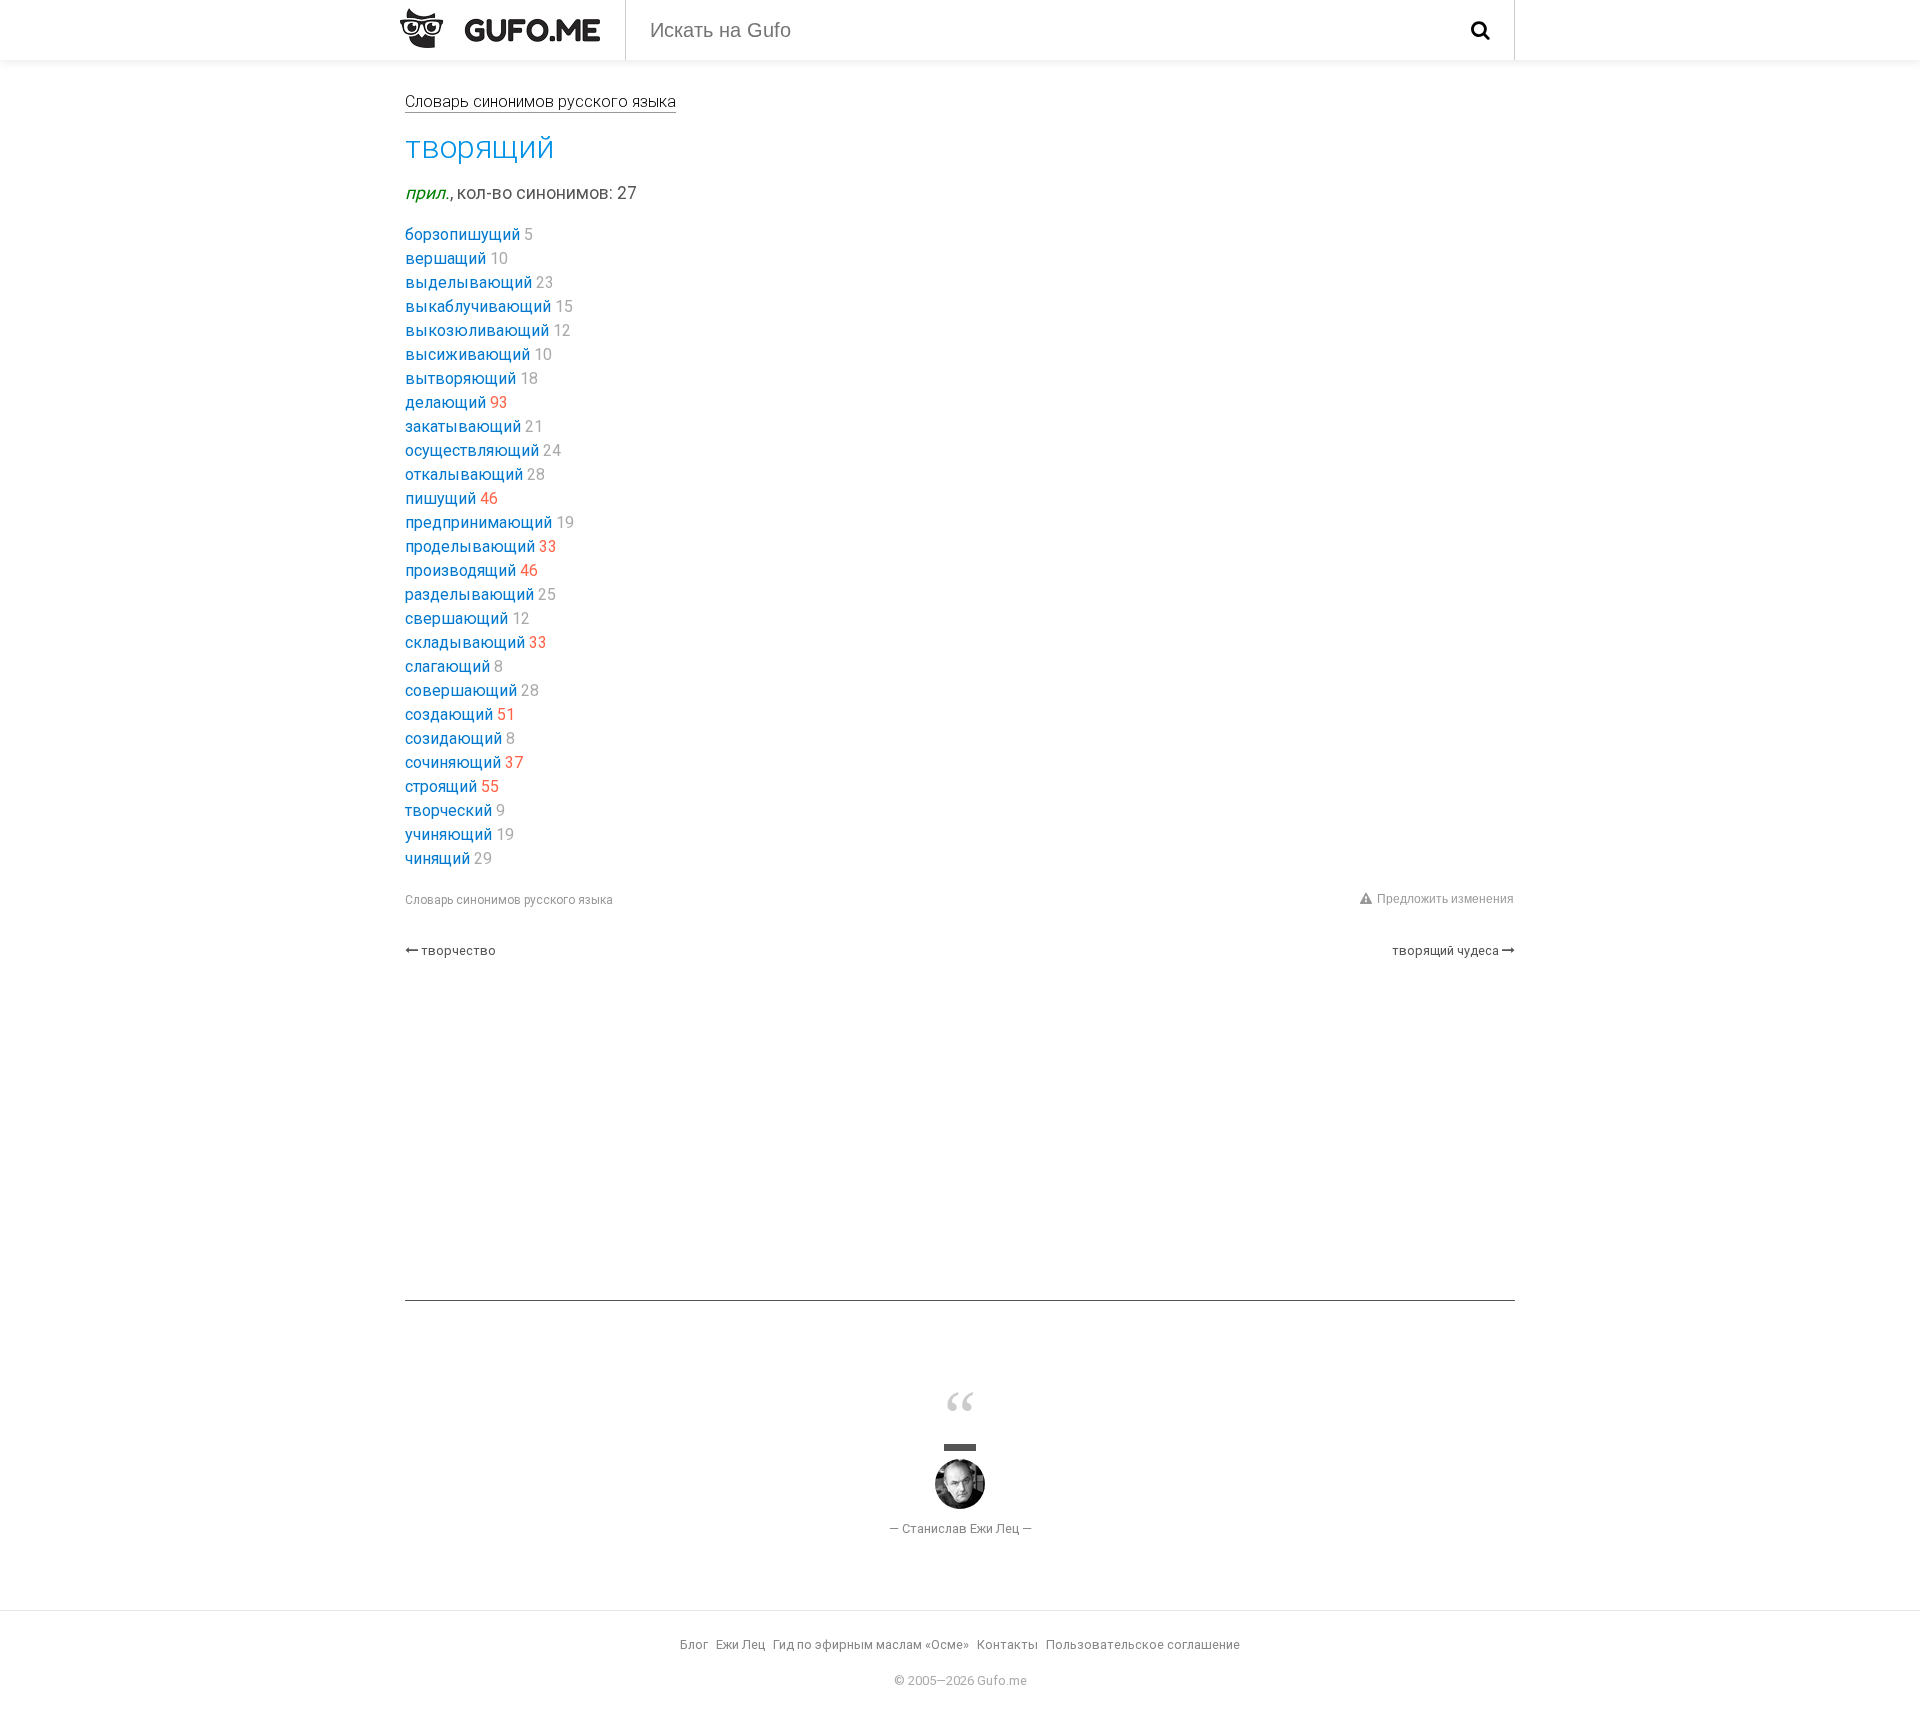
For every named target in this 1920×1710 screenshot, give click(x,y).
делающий (445, 402)
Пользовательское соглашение (1143, 1644)
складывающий (465, 642)
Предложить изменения (1445, 899)
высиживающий (467, 354)
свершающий (456, 618)
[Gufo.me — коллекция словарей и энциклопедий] (500, 28)
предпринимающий (478, 522)
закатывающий (463, 426)
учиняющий (448, 834)
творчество (458, 950)
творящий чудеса (1445, 950)
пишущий (440, 498)
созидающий (453, 738)
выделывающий (468, 282)
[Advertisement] (960, 1130)
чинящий (437, 858)
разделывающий (469, 594)
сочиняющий (453, 762)
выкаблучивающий (478, 306)
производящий (460, 570)
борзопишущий (462, 234)
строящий (441, 786)
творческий (448, 810)
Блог (694, 1644)
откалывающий (464, 474)
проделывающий (470, 546)
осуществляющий (472, 450)
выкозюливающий (477, 330)
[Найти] (1480, 30)
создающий (449, 714)
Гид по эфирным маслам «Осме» (871, 1644)
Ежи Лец (740, 1644)
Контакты (1007, 1644)
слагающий (447, 666)
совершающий (461, 690)
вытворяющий (460, 378)
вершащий (445, 258)
